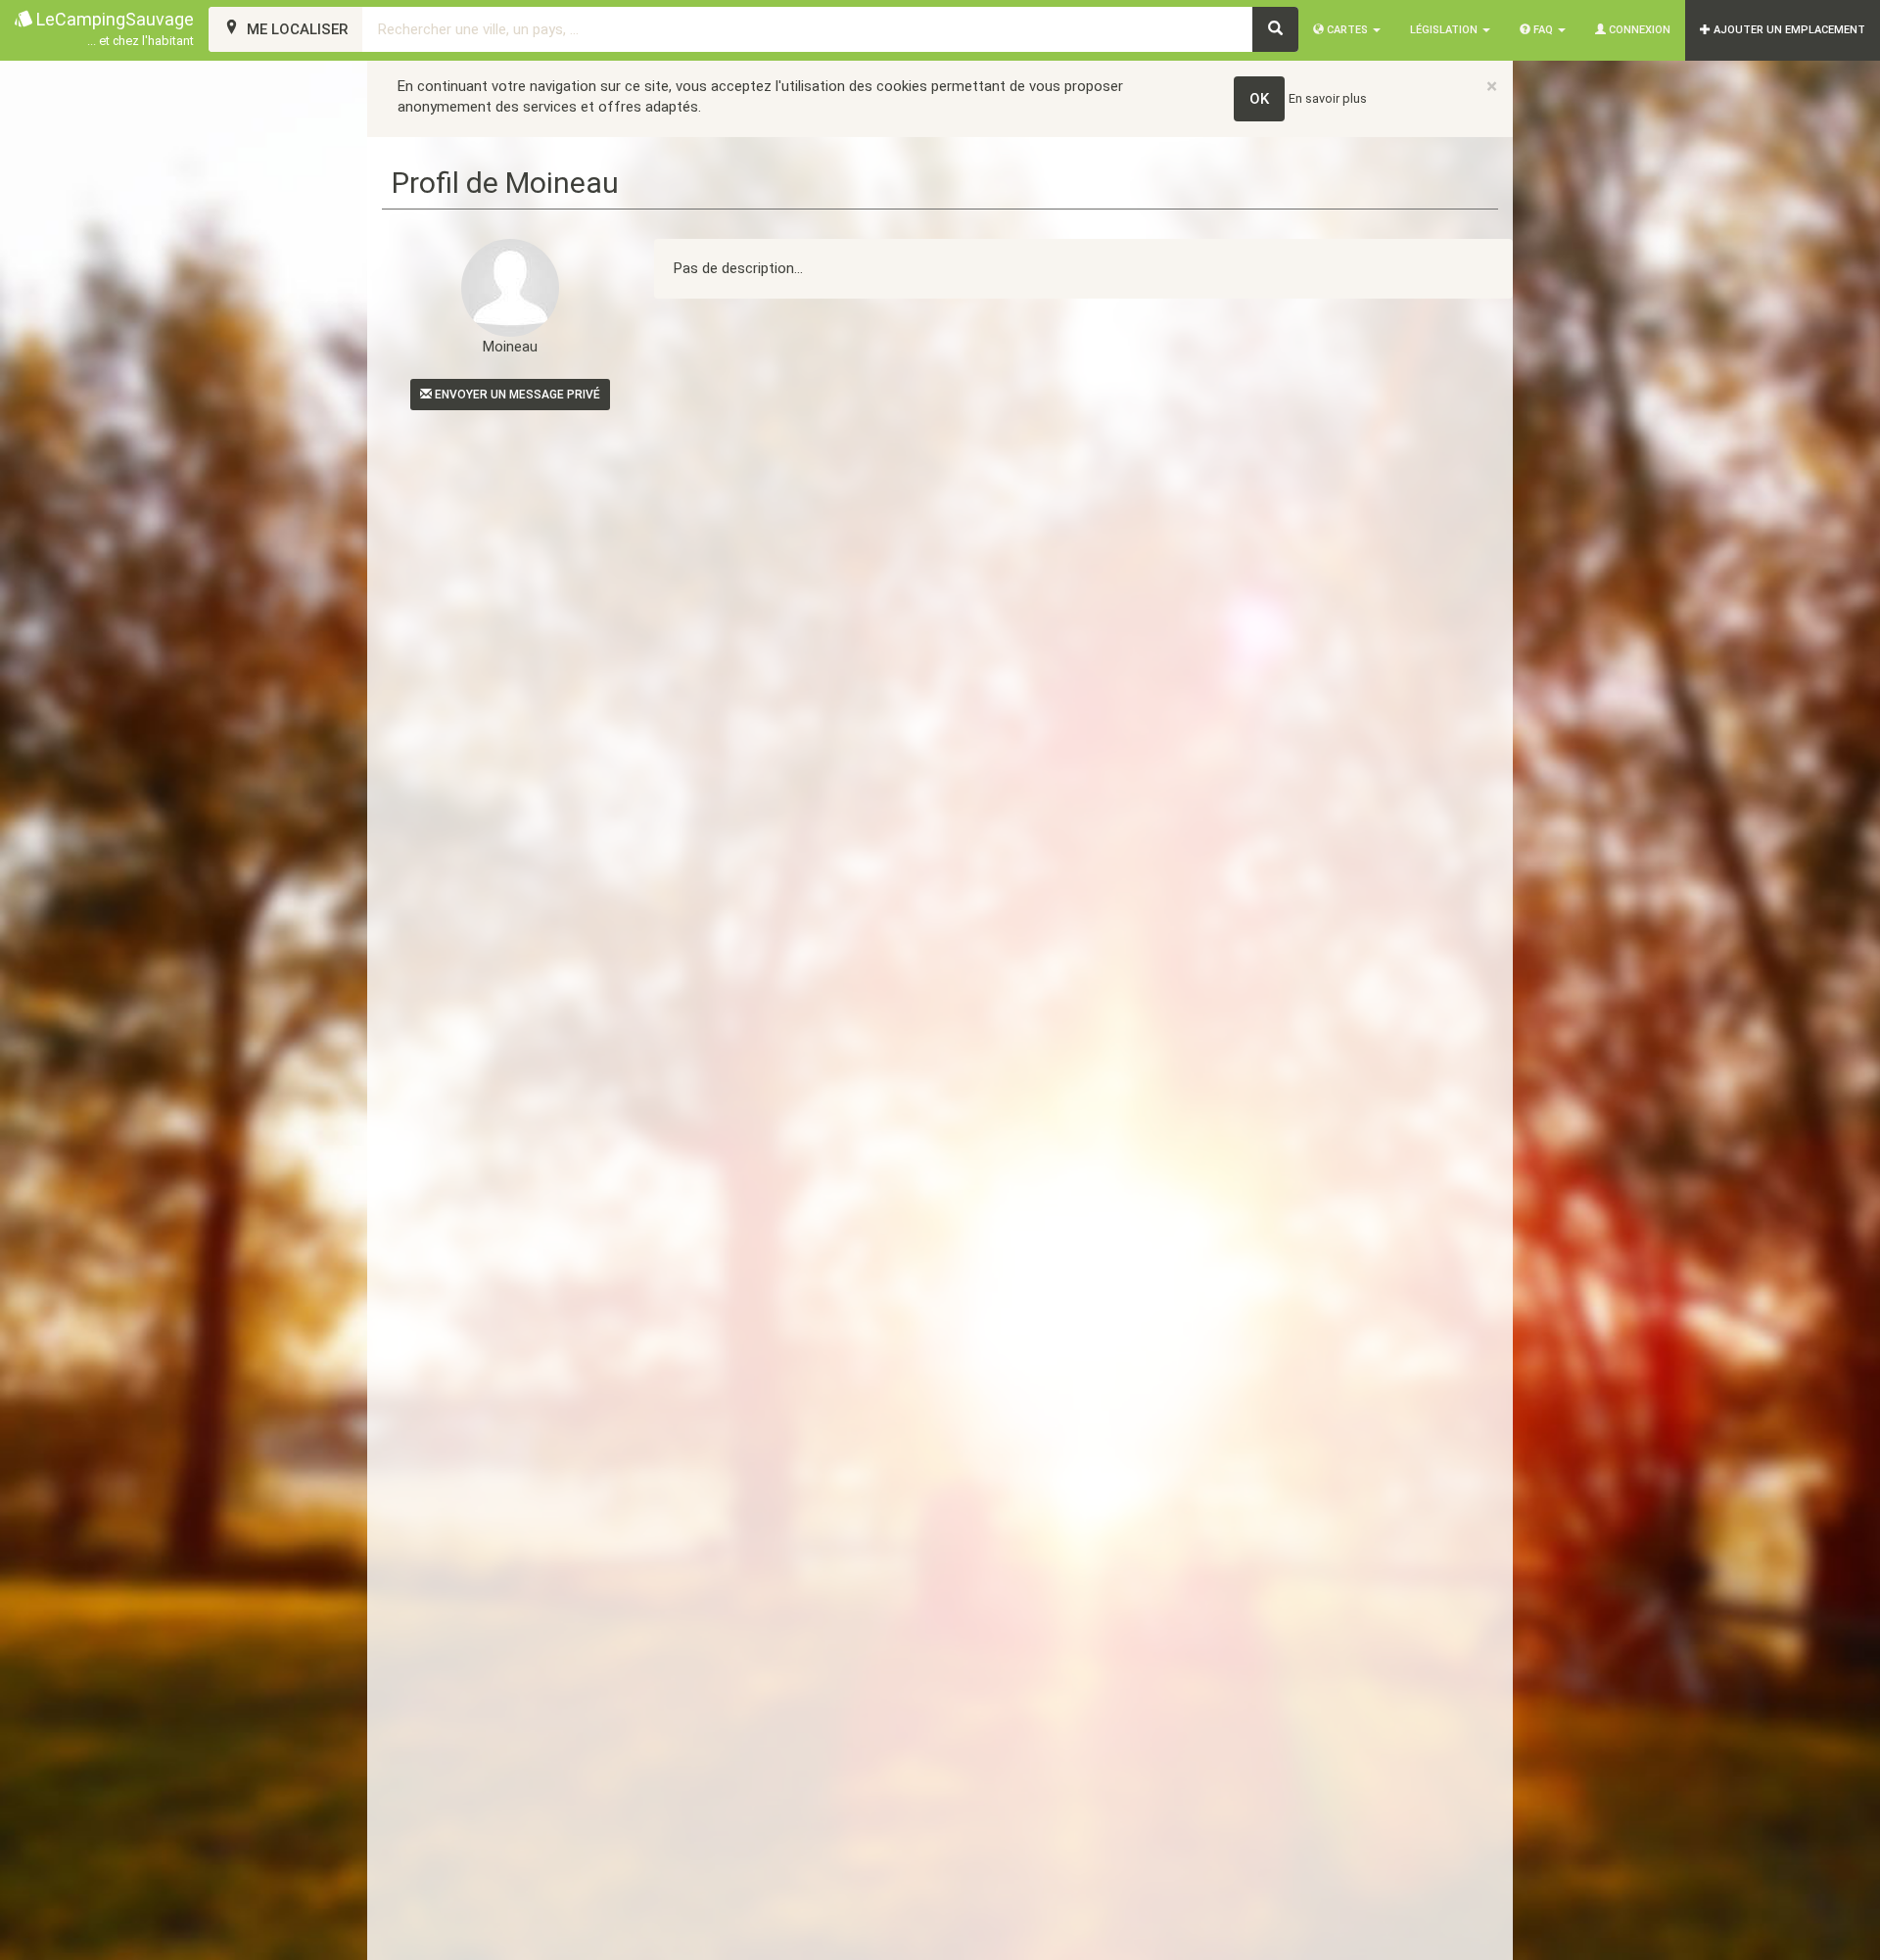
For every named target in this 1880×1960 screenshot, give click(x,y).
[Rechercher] (1275, 29)
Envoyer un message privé (516, 395)
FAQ (1543, 30)
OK (1259, 99)
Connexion (1638, 30)
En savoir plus (1328, 98)
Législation (1445, 30)
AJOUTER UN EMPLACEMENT (1788, 30)
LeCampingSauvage (113, 28)
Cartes (1347, 30)
